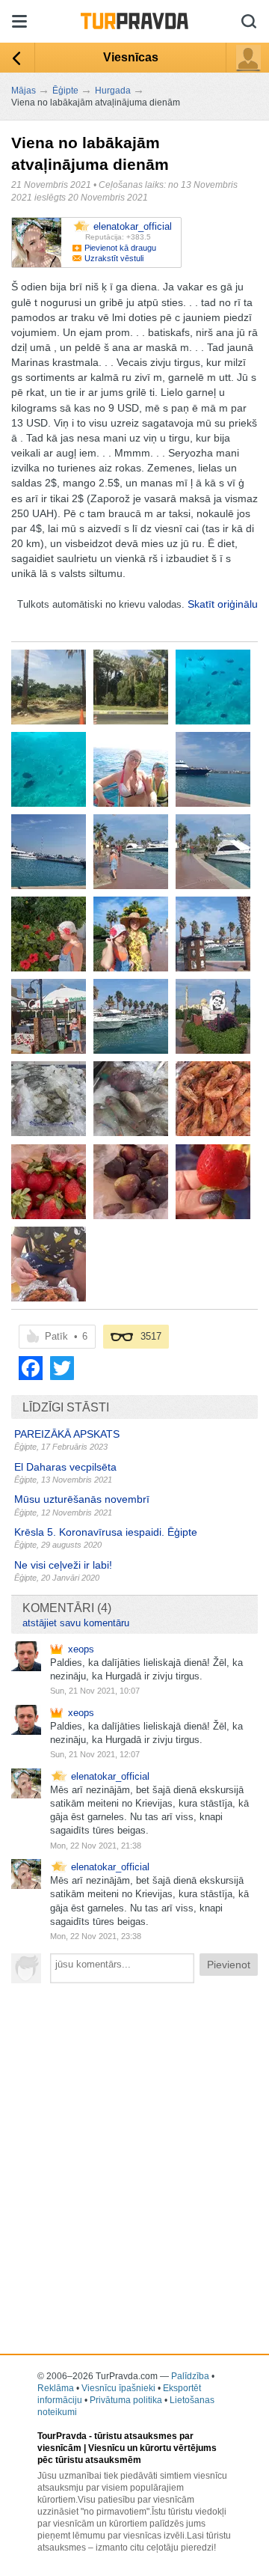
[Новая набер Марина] (131, 852)
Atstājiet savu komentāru (76, 1623)
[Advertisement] (134, 2133)
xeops (81, 1649)
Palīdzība (190, 2376)
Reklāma (56, 2388)
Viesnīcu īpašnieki (118, 2388)
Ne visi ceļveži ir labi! (63, 1565)
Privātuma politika (126, 2400)
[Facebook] (31, 1368)
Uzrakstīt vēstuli (114, 258)
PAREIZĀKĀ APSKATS (67, 1434)
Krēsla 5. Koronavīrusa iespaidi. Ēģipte (106, 1532)
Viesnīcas (131, 57)
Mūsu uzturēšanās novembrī (82, 1499)
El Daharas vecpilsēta (65, 1467)
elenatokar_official (110, 1776)
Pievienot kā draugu (120, 248)
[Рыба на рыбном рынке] (49, 1099)
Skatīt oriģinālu (223, 604)
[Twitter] (62, 1368)
